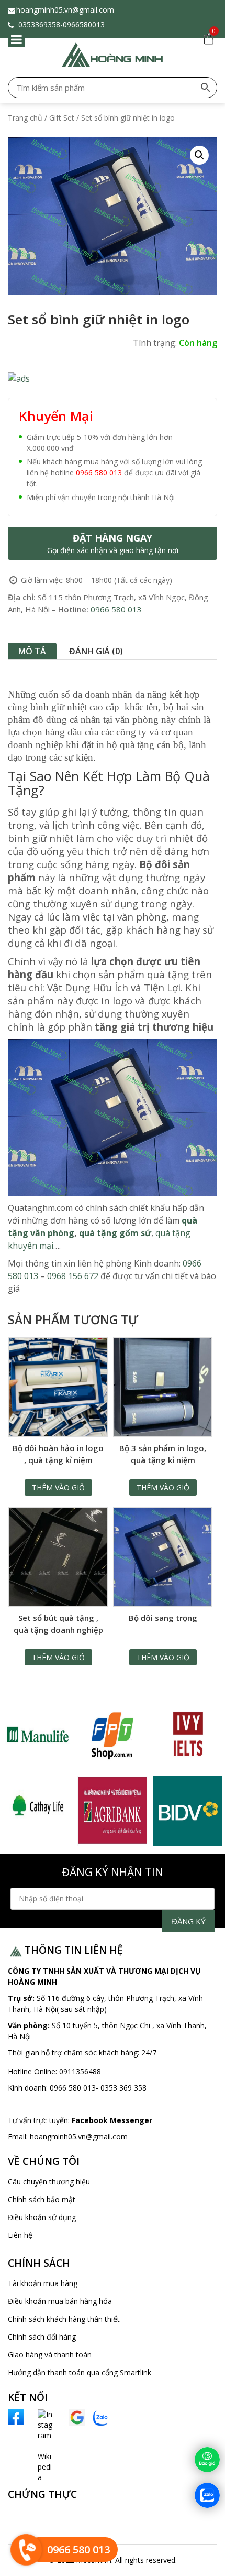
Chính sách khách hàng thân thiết (64, 2319)
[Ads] (19, 378)
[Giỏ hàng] (207, 39)
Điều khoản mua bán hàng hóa (60, 2301)
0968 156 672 (74, 1276)
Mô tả (32, 651)
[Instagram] (35, 2445)
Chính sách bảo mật (42, 2199)
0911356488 (79, 2071)
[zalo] (101, 2417)
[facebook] (16, 2416)
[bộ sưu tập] (37, 1735)
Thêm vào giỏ (58, 1487)
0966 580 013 (99, 473)
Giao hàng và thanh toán (50, 2355)
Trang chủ (25, 118)
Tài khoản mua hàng (43, 2283)
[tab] (32, 651)
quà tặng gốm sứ (115, 1233)
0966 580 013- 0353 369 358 (98, 2088)
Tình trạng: (155, 343)
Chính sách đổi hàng (42, 2337)
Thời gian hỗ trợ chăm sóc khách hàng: (75, 2053)
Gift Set (62, 118)
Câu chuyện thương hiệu (49, 2182)
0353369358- (40, 24)
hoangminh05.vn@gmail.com (65, 10)
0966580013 (86, 24)
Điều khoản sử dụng (42, 2217)
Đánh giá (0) (96, 651)
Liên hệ (20, 2235)
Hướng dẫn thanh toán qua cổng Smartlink (80, 2372)
